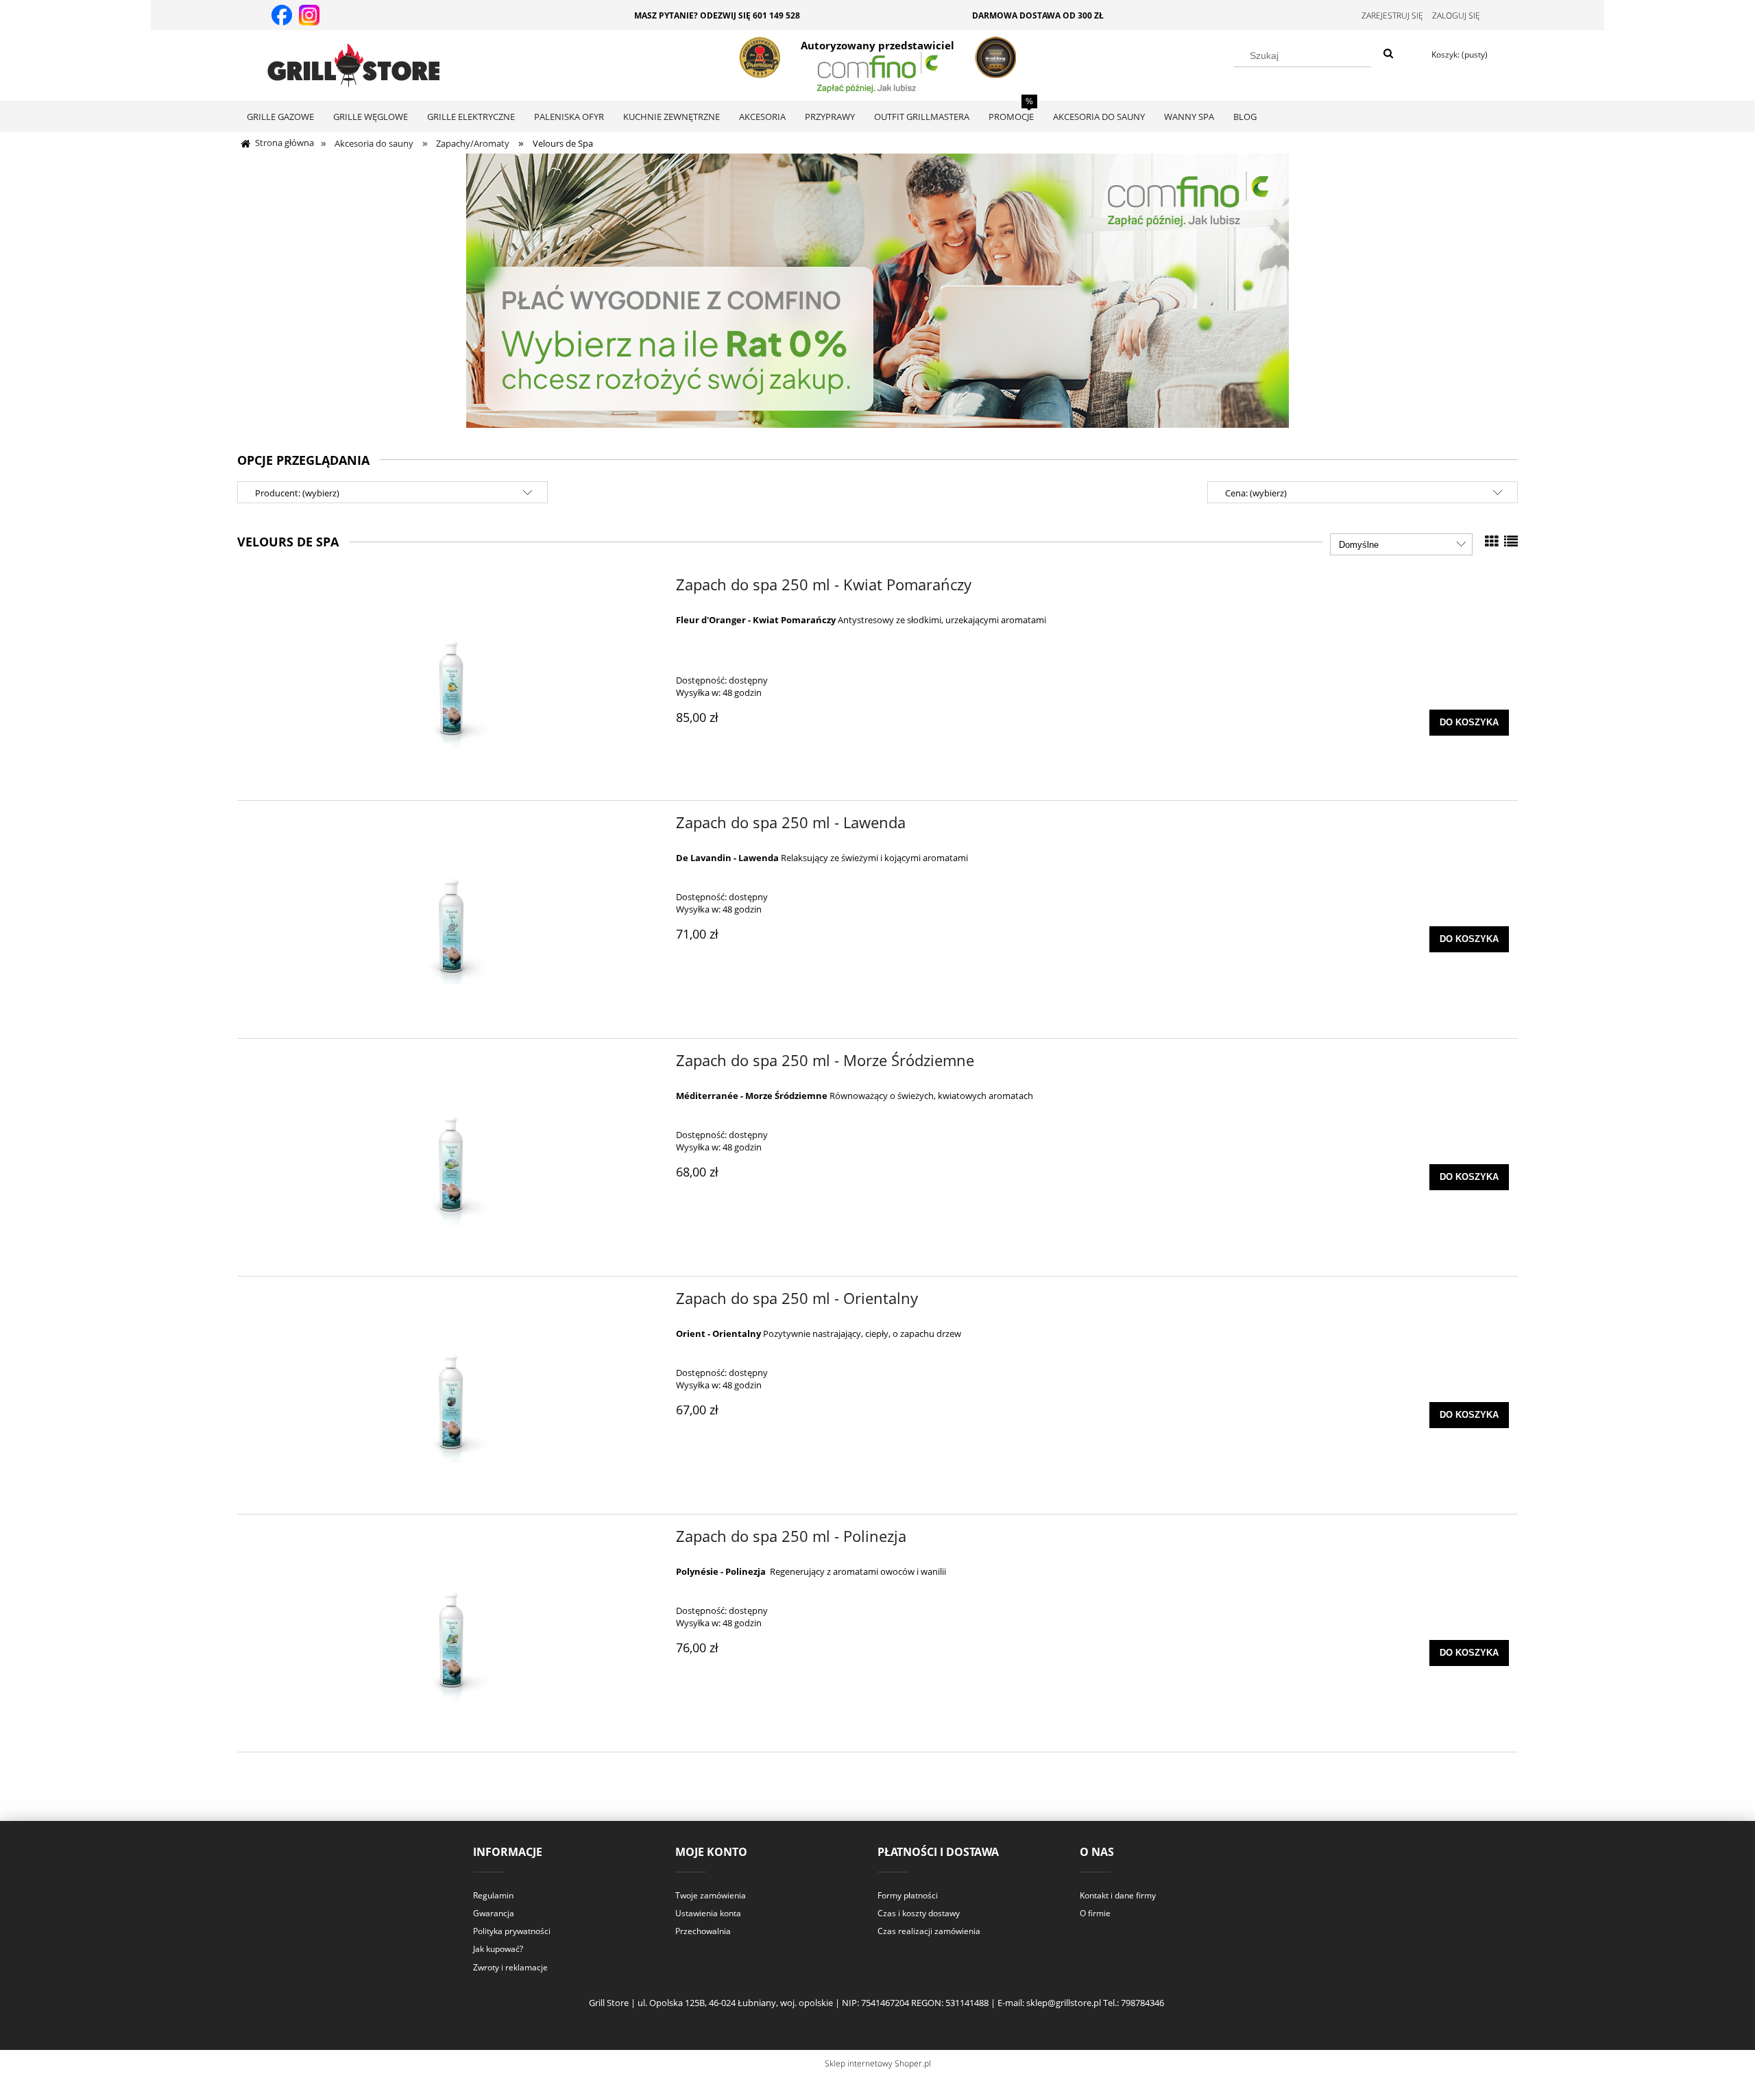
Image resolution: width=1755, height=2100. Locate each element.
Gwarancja (494, 1913)
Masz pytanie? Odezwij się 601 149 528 (717, 15)
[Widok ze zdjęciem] (1492, 541)
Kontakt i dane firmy (1118, 1895)
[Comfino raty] (877, 289)
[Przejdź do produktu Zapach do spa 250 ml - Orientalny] (448, 1395)
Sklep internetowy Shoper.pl (878, 2063)
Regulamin (493, 1895)
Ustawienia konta (708, 1913)
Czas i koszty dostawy (919, 1913)
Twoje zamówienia (711, 1895)
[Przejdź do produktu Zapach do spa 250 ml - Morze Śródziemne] (448, 1157)
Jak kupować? (498, 1949)
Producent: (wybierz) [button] (297, 493)
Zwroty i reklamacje (510, 1967)
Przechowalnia (703, 1931)
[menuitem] (280, 117)
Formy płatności (908, 1895)
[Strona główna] (353, 63)
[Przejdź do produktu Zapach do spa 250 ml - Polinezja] (448, 1633)
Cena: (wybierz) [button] (1256, 493)
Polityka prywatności (512, 1931)
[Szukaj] (1388, 54)
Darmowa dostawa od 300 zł (1038, 15)
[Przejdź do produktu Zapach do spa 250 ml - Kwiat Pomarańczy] (448, 681)
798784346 (1142, 2003)
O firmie (1095, 1913)
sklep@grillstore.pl (1064, 2003)
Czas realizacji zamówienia (929, 1931)
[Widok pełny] (1511, 541)
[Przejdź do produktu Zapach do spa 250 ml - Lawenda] (448, 919)
